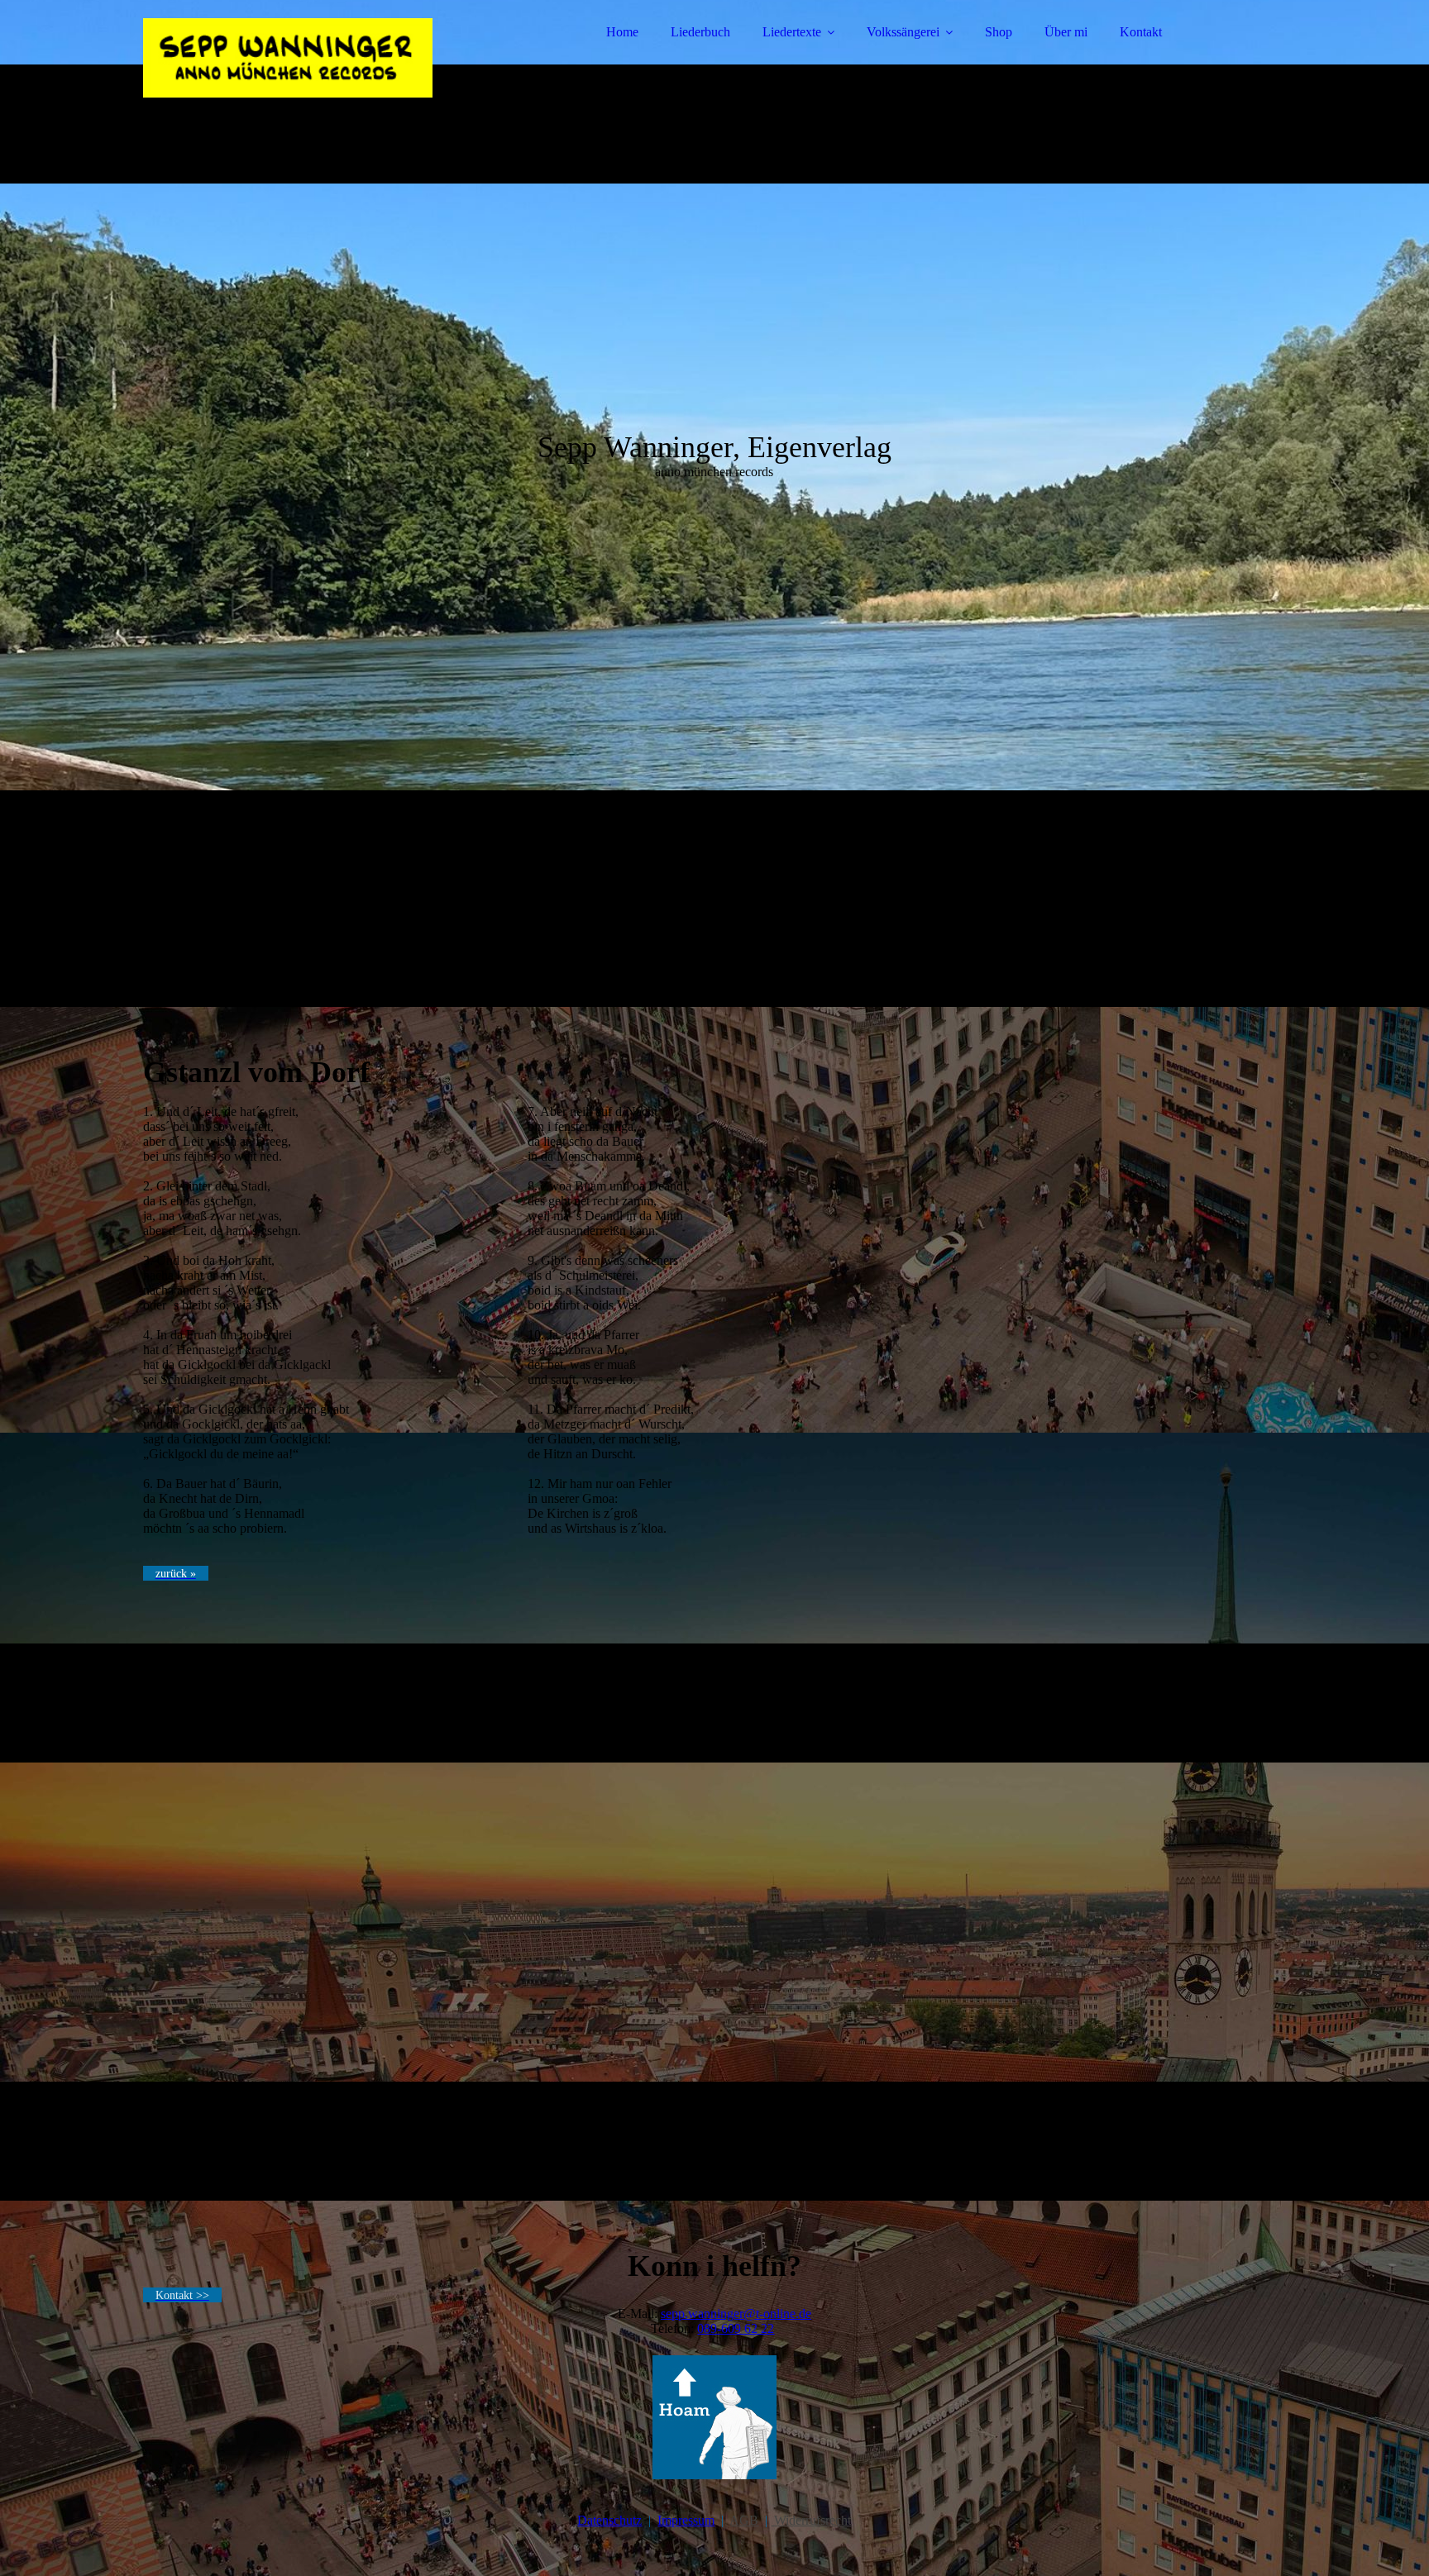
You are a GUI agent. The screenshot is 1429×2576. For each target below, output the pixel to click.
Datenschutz (609, 2520)
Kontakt (1141, 32)
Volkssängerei (903, 32)
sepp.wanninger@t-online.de (736, 2314)
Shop (999, 32)
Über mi (1066, 32)
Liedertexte (792, 32)
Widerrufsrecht (811, 2520)
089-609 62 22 (736, 2328)
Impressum (686, 2520)
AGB (744, 2520)
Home (622, 32)
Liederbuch (700, 32)
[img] (288, 58)
